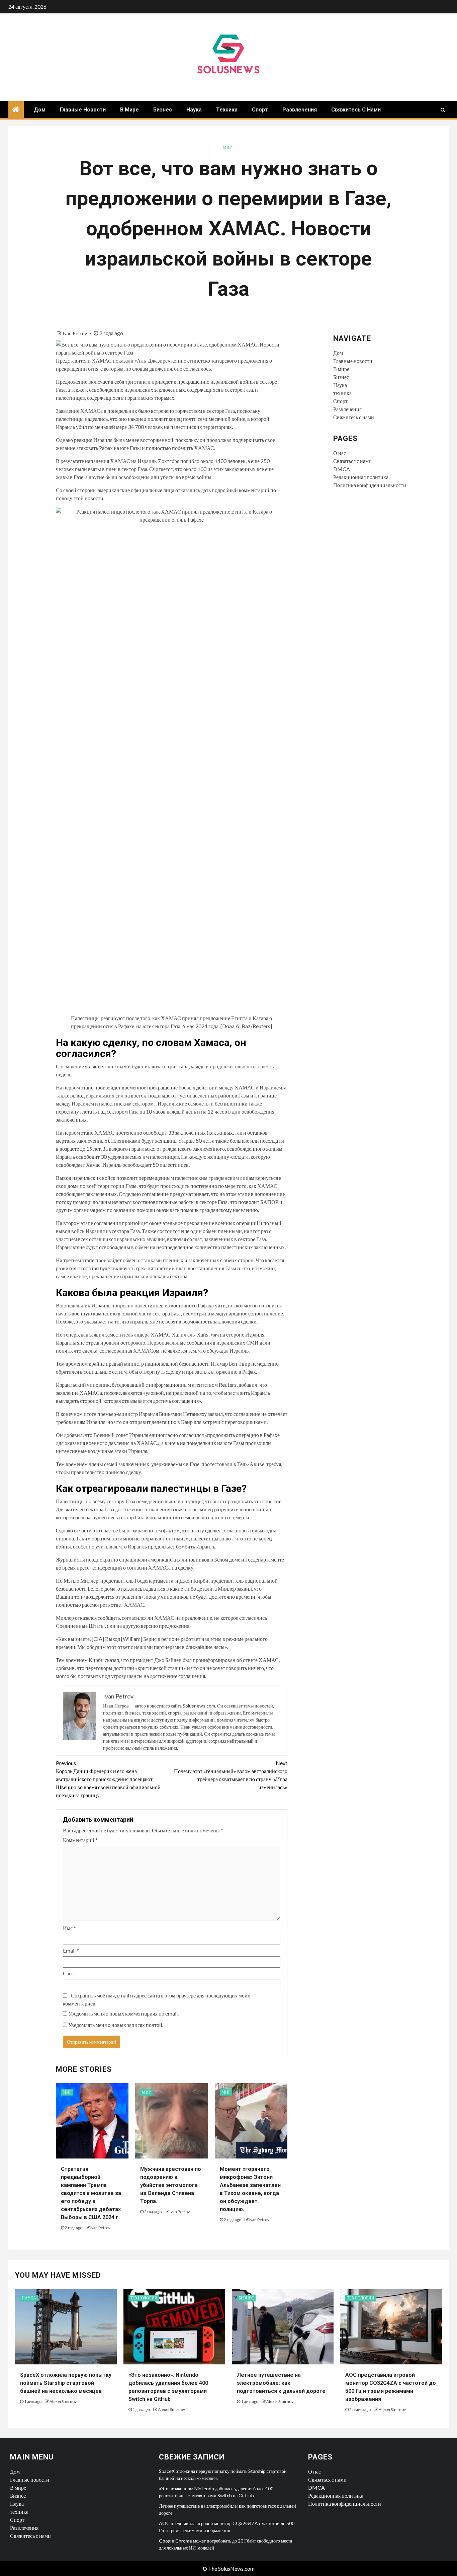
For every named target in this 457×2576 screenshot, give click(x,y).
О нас (340, 453)
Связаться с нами (352, 461)
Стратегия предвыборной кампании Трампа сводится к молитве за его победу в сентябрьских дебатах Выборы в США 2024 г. (91, 2193)
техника (227, 110)
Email (71, 1950)
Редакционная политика (361, 477)
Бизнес (163, 110)
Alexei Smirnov (63, 2401)
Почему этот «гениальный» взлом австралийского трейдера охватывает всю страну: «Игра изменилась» (231, 1775)
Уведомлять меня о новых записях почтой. (116, 2025)
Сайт (69, 1973)
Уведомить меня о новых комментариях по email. (123, 2013)
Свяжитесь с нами (356, 110)
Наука (194, 110)
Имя (69, 1928)
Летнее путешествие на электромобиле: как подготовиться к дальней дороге (281, 2383)
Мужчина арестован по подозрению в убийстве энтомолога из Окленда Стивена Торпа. (171, 2185)
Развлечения (300, 110)
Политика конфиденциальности (370, 485)
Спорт (260, 110)
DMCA (342, 469)
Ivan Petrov (75, 333)
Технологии (144, 2298)
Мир (227, 147)
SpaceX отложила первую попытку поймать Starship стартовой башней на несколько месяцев (66, 2383)
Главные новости (83, 110)
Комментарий (80, 1840)
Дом (40, 110)
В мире (129, 110)
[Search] (443, 110)
